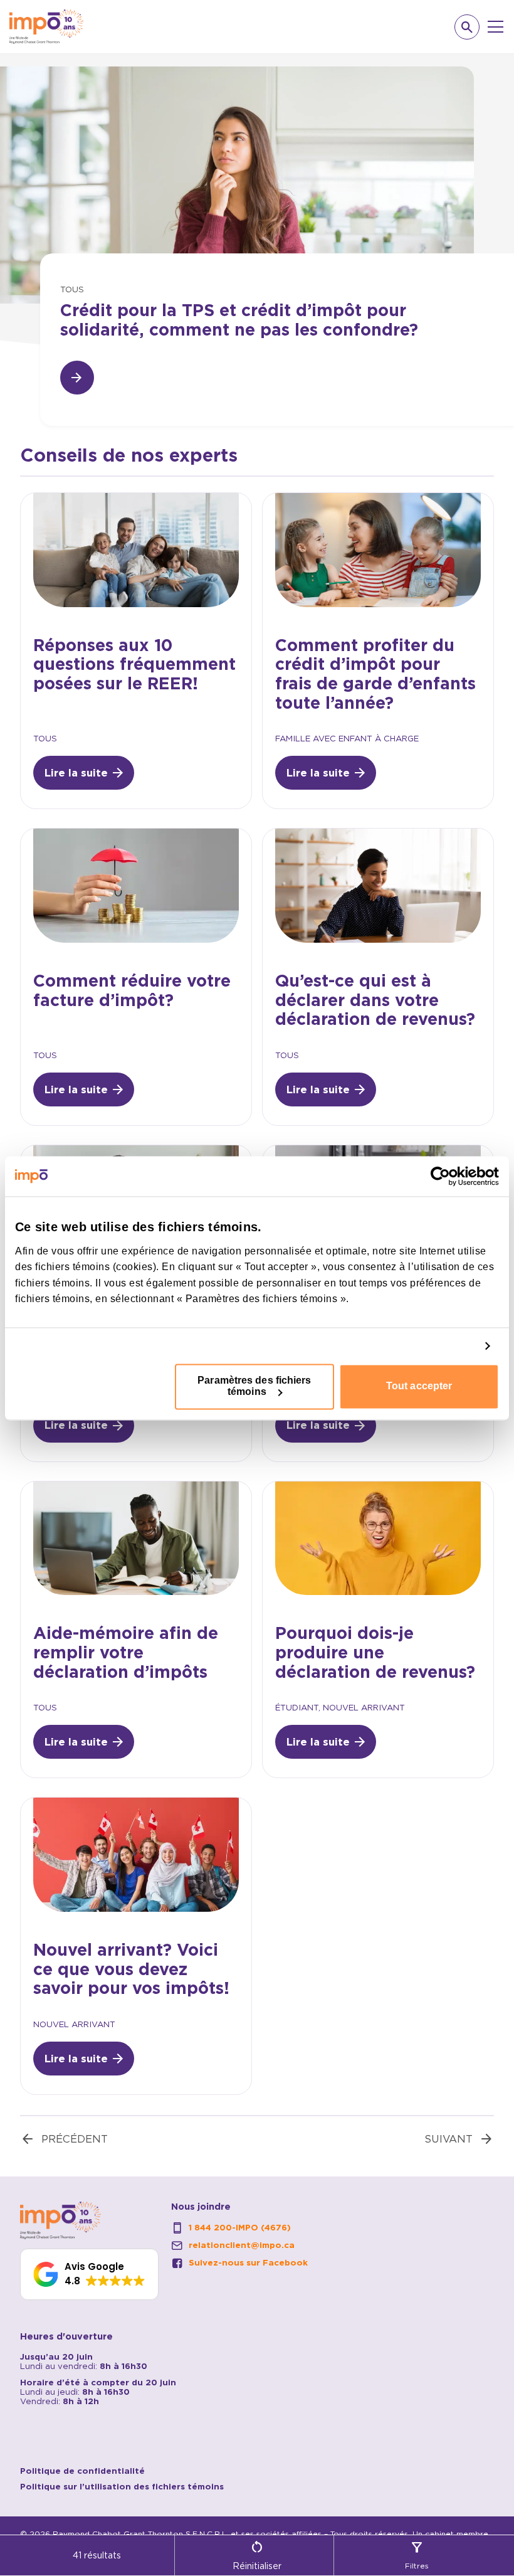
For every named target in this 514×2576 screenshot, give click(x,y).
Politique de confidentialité (82, 2471)
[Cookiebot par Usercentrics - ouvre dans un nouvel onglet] (444, 1176)
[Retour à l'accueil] (46, 27)
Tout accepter (419, 1386)
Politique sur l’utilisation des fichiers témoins (122, 2487)
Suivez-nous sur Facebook (248, 2263)
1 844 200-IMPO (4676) (240, 2228)
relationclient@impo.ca (242, 2245)
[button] (89, 2274)
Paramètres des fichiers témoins (254, 1386)
